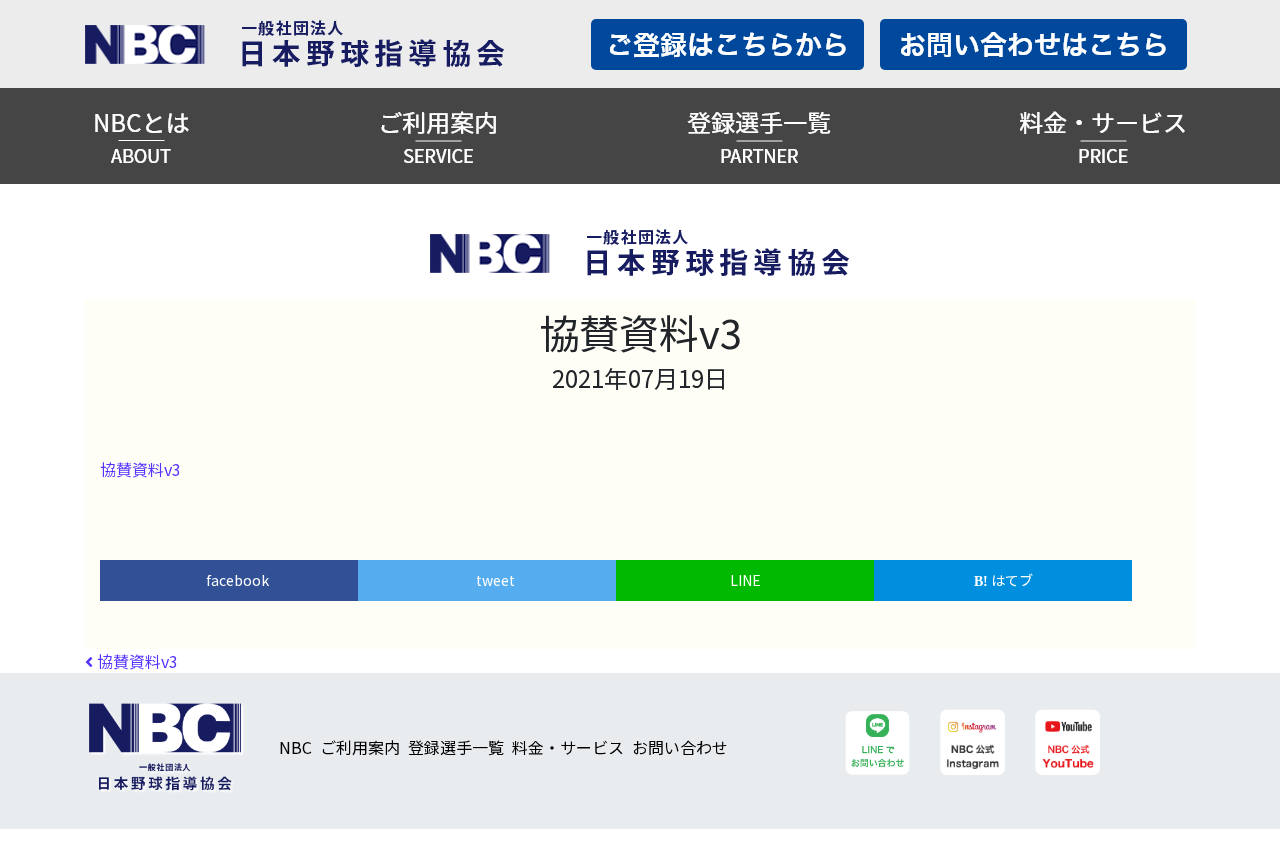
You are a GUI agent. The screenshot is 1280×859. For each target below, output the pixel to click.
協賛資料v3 (140, 469)
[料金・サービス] (1103, 136)
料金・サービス (568, 747)
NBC (295, 747)
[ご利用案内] (438, 136)
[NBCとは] (141, 136)
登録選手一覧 (456, 747)
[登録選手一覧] (759, 136)
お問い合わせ (680, 747)
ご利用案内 (360, 747)
